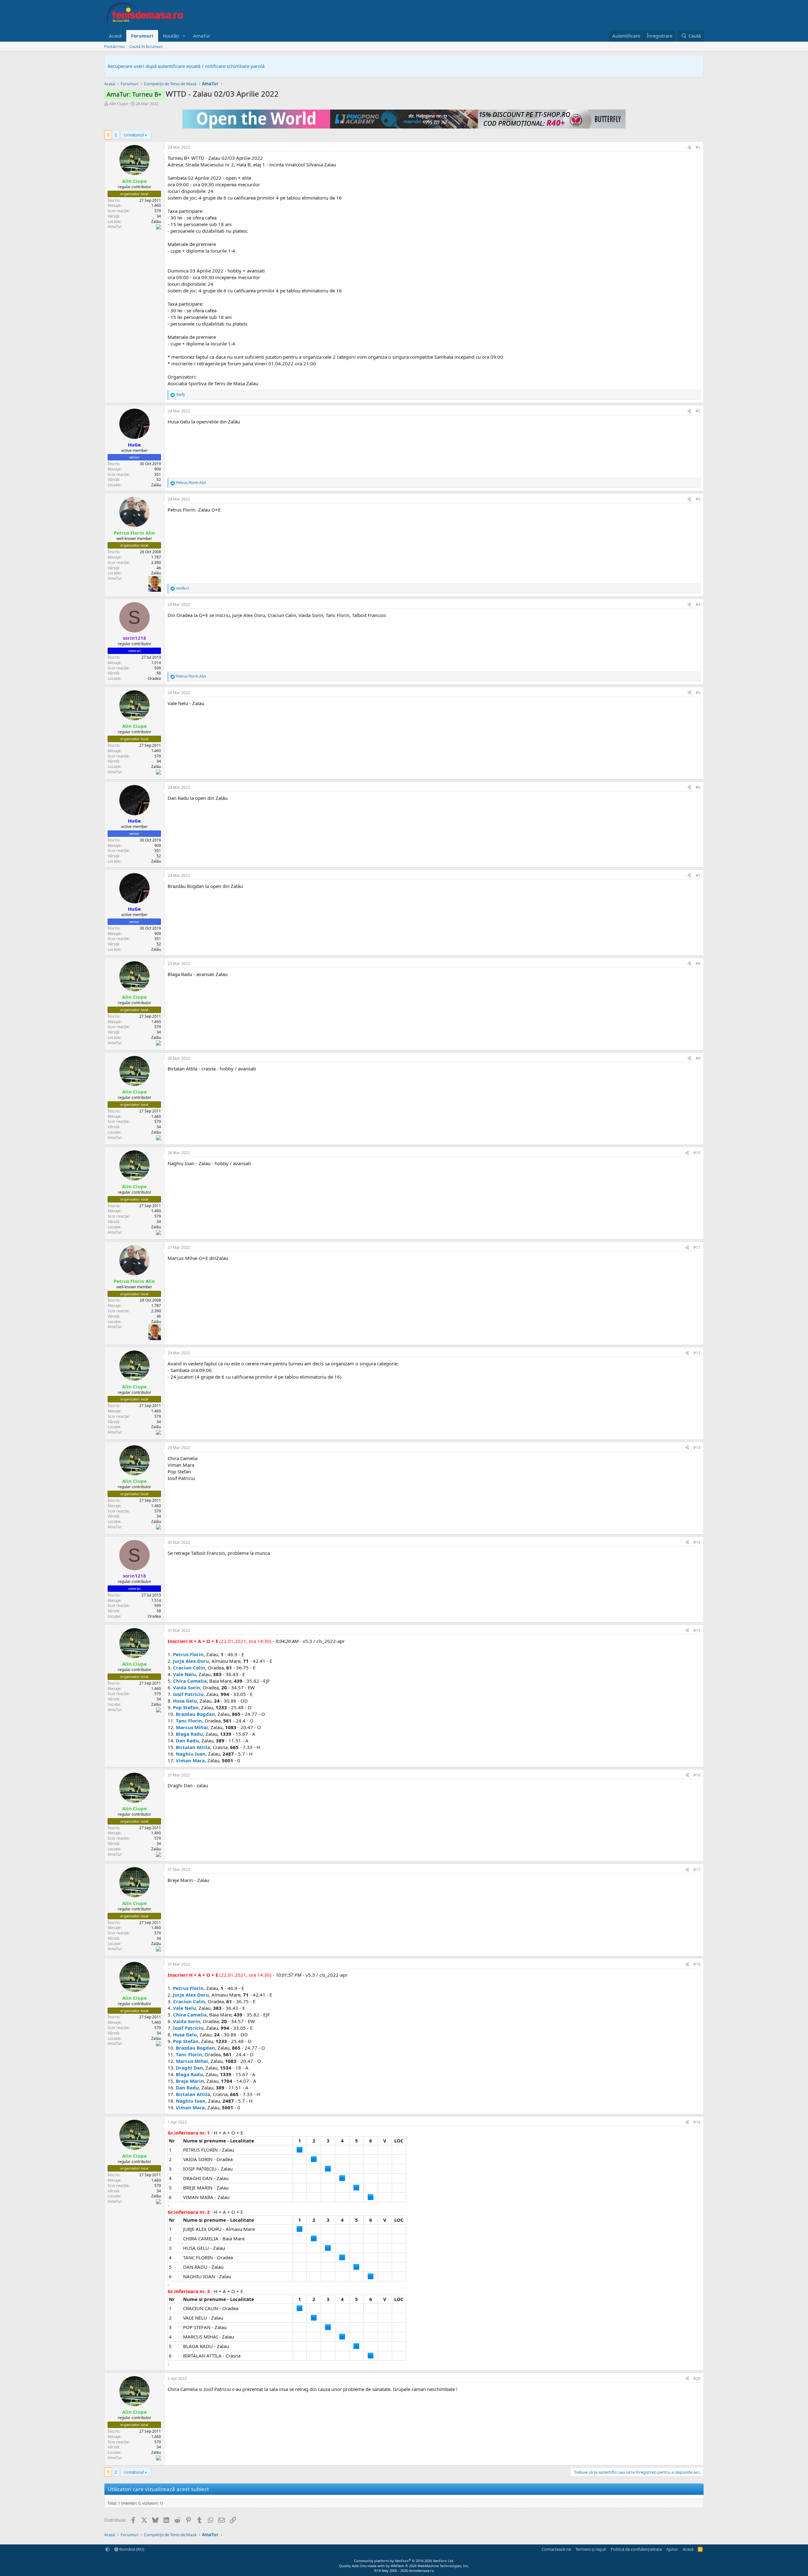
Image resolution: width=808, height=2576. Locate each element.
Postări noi (114, 46)
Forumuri (142, 36)
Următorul (134, 135)
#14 (697, 1542)
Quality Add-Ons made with (362, 2566)
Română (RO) (131, 2549)
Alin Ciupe (119, 104)
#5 (698, 693)
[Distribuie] (689, 148)
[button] (184, 36)
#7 (698, 875)
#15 (697, 1630)
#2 (698, 411)
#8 (698, 964)
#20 (697, 2378)
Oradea (154, 678)
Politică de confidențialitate (636, 2549)
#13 (697, 1448)
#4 (698, 605)
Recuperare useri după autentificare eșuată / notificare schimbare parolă (186, 66)
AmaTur (202, 36)
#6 (698, 787)
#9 (698, 1058)
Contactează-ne (556, 2549)
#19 (697, 2122)
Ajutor (672, 2549)
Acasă (115, 36)
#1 (698, 147)
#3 (698, 499)
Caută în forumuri (146, 46)
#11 (697, 1247)
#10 (697, 1153)
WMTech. (430, 2566)
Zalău (156, 222)
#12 (697, 1353)
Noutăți (171, 36)
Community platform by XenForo (404, 2561)
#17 (697, 1869)
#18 (697, 1964)
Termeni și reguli (591, 2549)
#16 (697, 1775)
